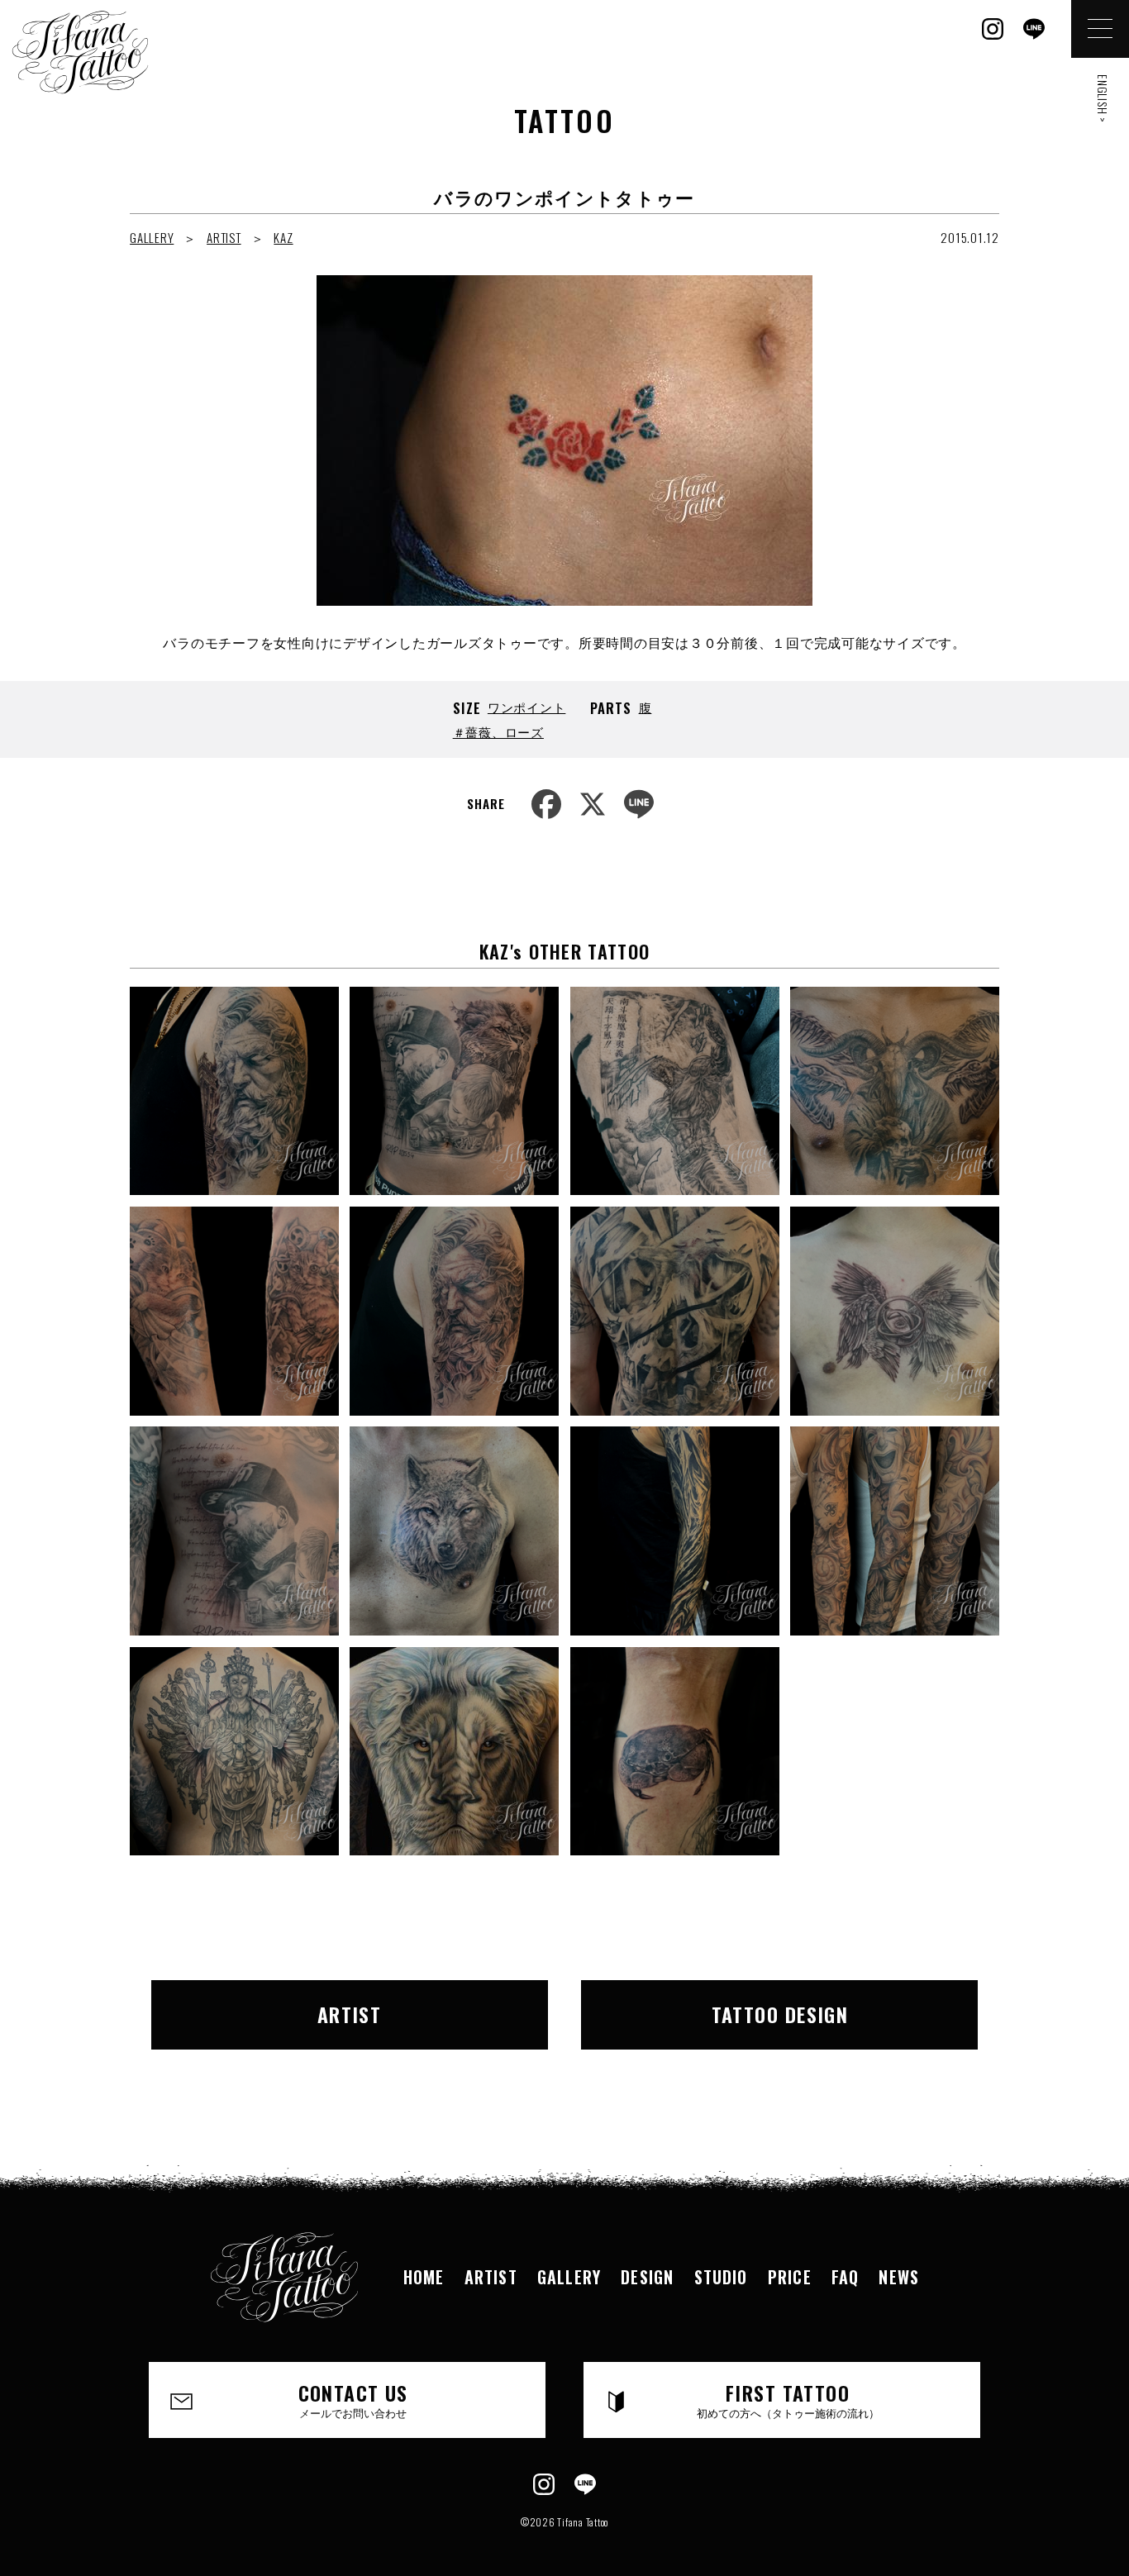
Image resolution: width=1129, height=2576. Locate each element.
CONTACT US (353, 2399)
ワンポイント (527, 707)
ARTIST (224, 237)
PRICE (790, 2277)
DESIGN (647, 2277)
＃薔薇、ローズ (498, 731)
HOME (424, 2277)
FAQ (846, 2277)
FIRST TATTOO (788, 2399)
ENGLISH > (1103, 99)
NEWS (899, 2277)
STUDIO (721, 2277)
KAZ (283, 237)
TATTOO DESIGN (780, 2014)
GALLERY (152, 237)
